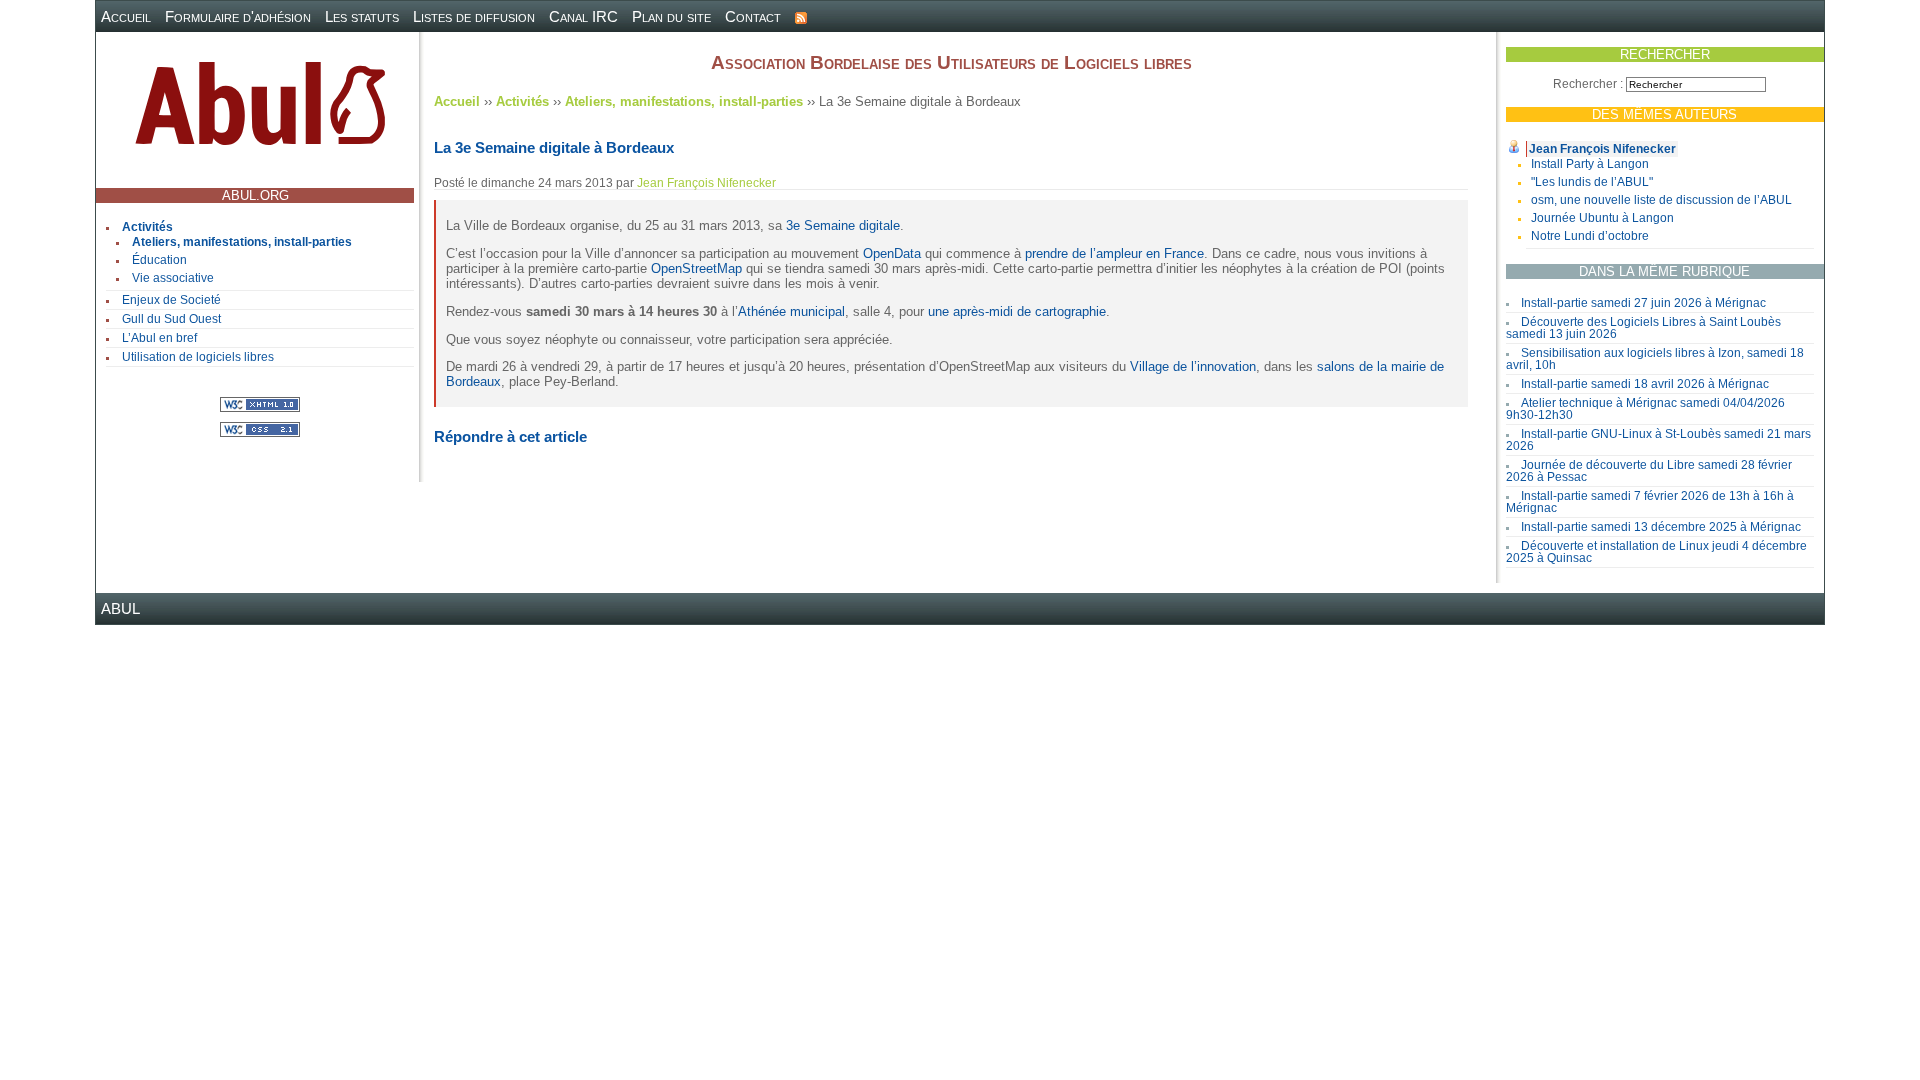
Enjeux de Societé (171, 300)
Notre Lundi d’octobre (1590, 236)
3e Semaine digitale (843, 225)
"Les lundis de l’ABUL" (1592, 182)
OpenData (892, 253)
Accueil (126, 16)
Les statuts (362, 16)
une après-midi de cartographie (1017, 311)
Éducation (159, 260)
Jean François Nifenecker (1602, 149)
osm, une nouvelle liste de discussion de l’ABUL (1661, 200)
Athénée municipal (791, 311)
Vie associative (173, 278)
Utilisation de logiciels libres (198, 357)
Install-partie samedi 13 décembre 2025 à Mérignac (1661, 527)
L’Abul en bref (159, 338)
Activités (147, 227)
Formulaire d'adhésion (238, 16)
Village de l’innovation (1193, 366)
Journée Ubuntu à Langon (1602, 218)
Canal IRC (583, 16)
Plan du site (671, 16)
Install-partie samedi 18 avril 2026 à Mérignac (1645, 384)
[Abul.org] (260, 111)
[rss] (801, 16)
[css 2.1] (260, 428)
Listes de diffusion (474, 16)
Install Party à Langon (1590, 164)
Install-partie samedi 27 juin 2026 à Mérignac (1643, 303)
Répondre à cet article (510, 436)
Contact (753, 16)
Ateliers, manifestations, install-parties (242, 242)
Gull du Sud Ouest (171, 319)
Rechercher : (1588, 84)
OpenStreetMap (696, 268)
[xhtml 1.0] (260, 403)
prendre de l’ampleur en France (1114, 253)
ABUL (120, 608)
